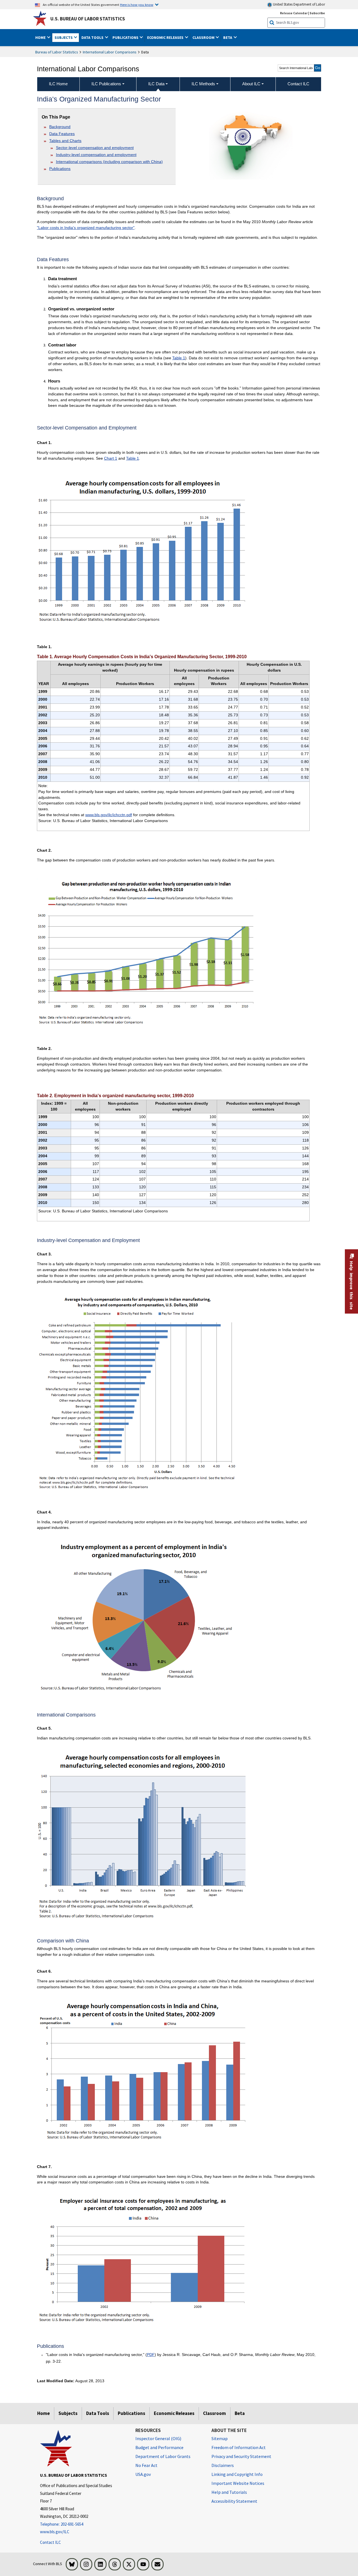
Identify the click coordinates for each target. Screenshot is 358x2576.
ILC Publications (106, 84)
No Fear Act (146, 2465)
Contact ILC (50, 2542)
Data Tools (98, 2413)
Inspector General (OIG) (158, 2438)
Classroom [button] (204, 37)
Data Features (62, 134)
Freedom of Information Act (239, 2447)
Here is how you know (137, 4)
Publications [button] (126, 37)
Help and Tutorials (229, 2492)
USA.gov (143, 2474)
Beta (240, 2413)
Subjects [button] (64, 37)
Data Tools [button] (93, 37)
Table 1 (179, 358)
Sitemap (220, 2438)
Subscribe (317, 13)
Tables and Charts (65, 141)
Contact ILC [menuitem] (298, 84)
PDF (151, 2355)
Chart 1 (111, 458)
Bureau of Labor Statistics (57, 52)
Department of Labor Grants (163, 2456)
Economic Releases (174, 2413)
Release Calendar (294, 13)
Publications (60, 169)
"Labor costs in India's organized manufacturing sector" (86, 228)
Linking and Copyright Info (237, 2474)
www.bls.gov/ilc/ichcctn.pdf (109, 815)
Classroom (215, 2413)
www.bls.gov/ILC (55, 2532)
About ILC (251, 84)
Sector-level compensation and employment (95, 148)
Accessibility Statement (234, 2501)
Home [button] (41, 37)
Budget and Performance (159, 2447)
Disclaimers (223, 2465)
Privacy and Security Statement (241, 2456)
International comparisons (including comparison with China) (109, 162)
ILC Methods (203, 84)
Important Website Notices (238, 2483)
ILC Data (156, 84)
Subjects (68, 2413)
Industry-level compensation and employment (96, 155)
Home (43, 2413)
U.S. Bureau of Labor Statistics (88, 19)
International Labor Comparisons (110, 52)
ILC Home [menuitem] (58, 84)
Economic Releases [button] (166, 37)
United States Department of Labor (299, 4)
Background (60, 127)
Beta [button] (228, 37)
